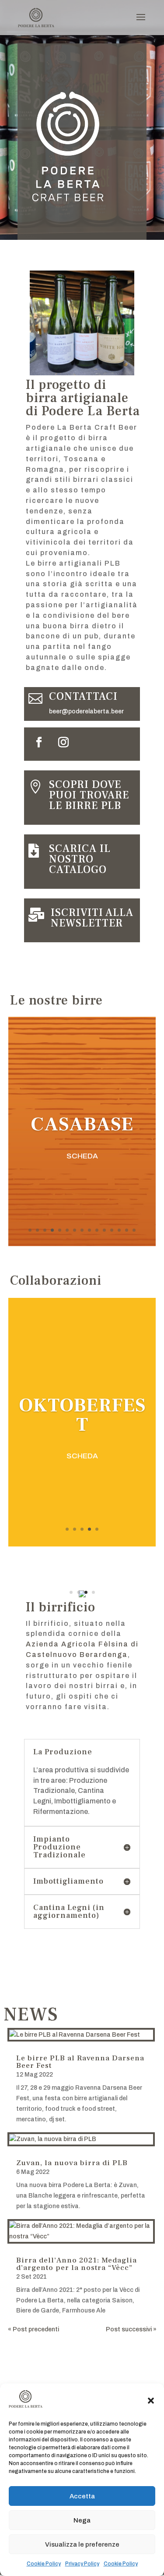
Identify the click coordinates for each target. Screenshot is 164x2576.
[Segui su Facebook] (39, 742)
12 (112, 1230)
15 (134, 1230)
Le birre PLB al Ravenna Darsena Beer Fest (80, 2062)
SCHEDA (82, 1156)
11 (104, 1230)
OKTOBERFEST (82, 1415)
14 (127, 1230)
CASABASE (82, 1124)
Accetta (82, 2496)
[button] (151, 2401)
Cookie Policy (44, 2564)
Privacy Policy (82, 2564)
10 (97, 1230)
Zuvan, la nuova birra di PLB (72, 2163)
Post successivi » (131, 2329)
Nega (82, 2520)
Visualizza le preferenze (82, 2544)
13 (119, 1230)
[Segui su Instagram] (63, 742)
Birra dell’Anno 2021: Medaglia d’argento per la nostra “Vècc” (77, 2264)
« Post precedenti (33, 2329)
